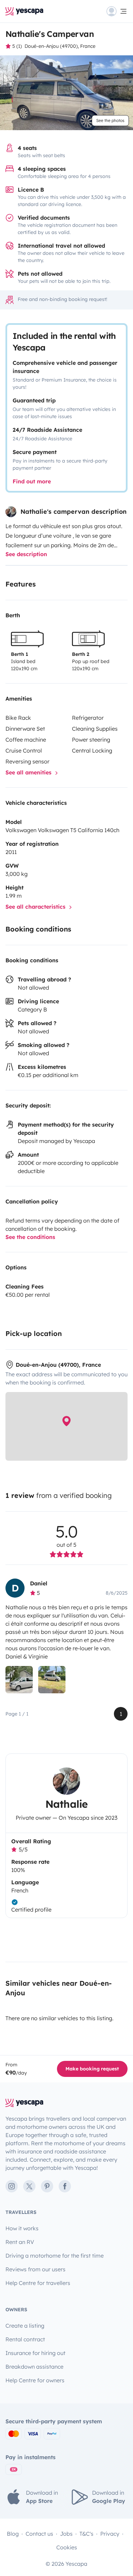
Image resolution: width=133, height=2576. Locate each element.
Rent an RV (20, 2242)
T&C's (86, 2534)
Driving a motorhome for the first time (55, 2256)
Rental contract (25, 2339)
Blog (13, 2534)
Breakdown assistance (34, 2367)
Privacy (110, 2534)
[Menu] (117, 11)
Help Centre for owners (35, 2380)
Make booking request (92, 2069)
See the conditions (30, 1237)
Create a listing (25, 2326)
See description (26, 554)
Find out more (32, 481)
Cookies (67, 2547)
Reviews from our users (35, 2269)
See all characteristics (36, 907)
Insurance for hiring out (35, 2353)
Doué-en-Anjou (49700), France (60, 46)
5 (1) (17, 46)
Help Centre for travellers (38, 2283)
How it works (22, 2228)
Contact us (39, 2534)
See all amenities (29, 772)
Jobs (66, 2534)
